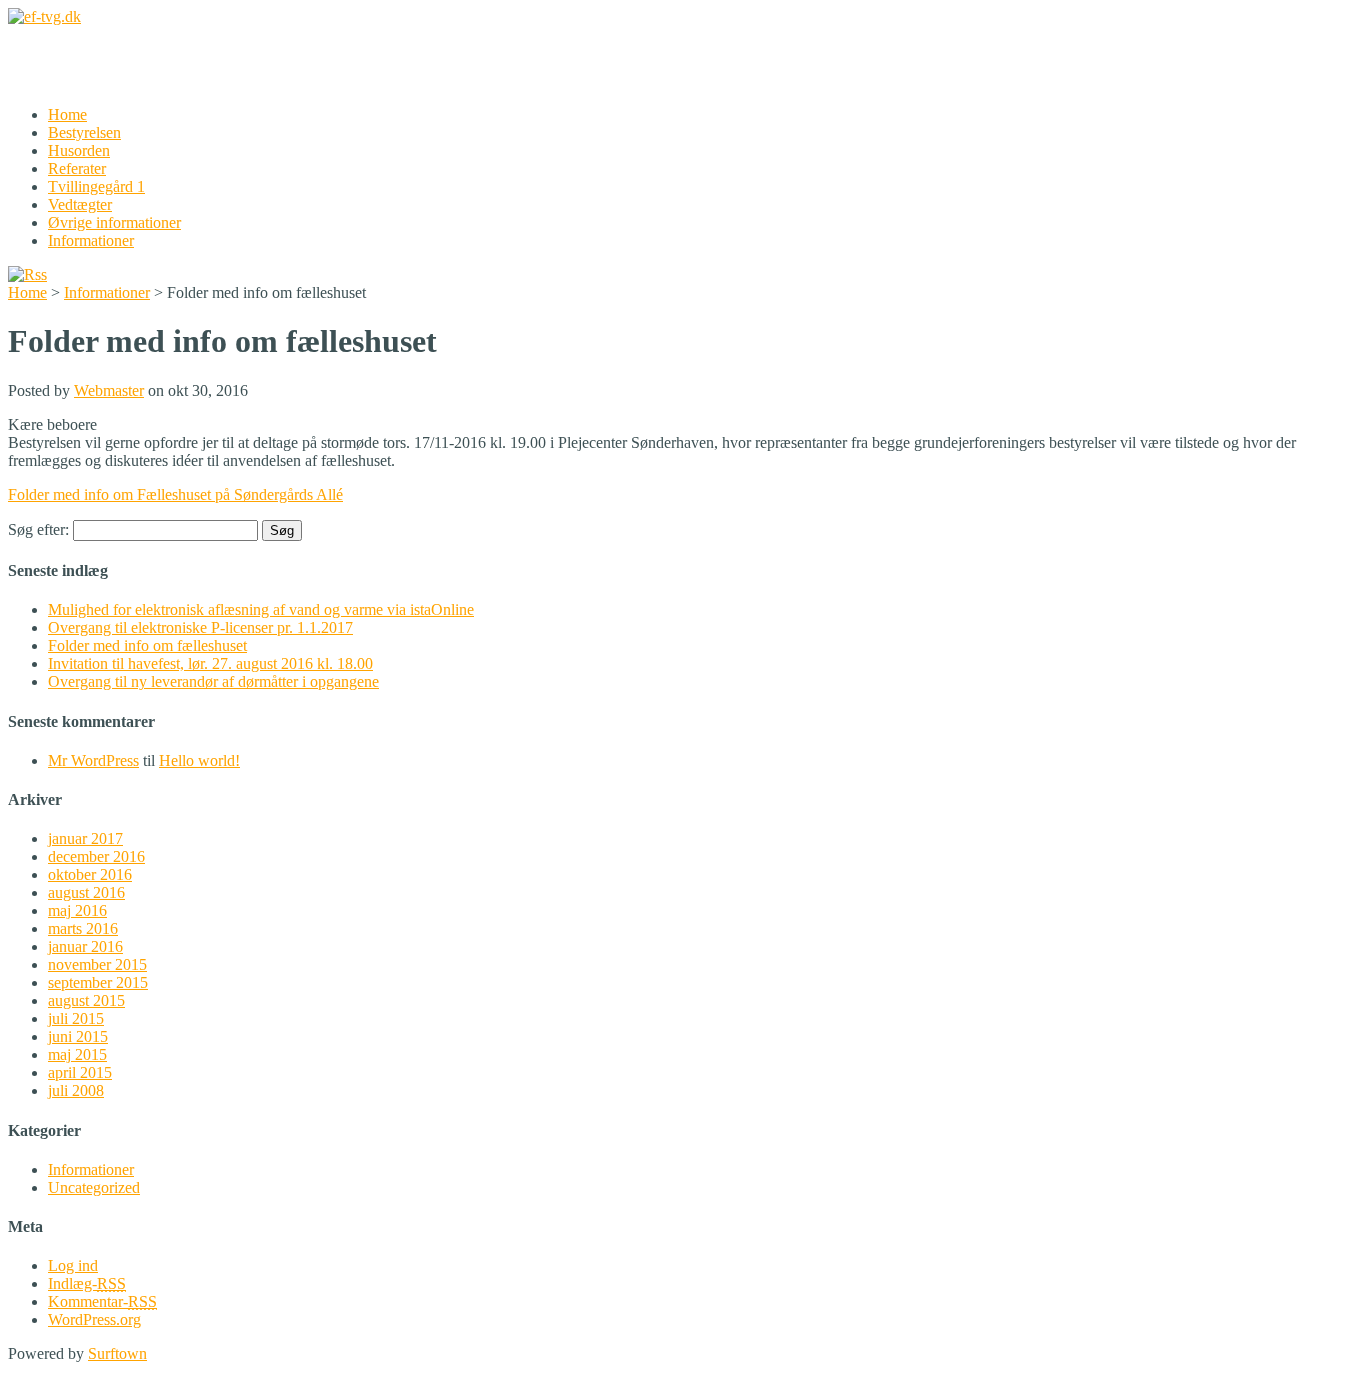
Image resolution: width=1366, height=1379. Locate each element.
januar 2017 (85, 838)
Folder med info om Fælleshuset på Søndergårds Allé (175, 494)
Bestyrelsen (84, 132)
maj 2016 (77, 910)
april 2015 (80, 1072)
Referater (77, 168)
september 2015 (98, 982)
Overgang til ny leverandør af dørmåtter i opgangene (213, 681)
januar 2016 (85, 946)
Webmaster (109, 390)
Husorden (79, 150)
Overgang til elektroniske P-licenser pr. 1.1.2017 (200, 627)
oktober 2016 (90, 874)
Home (67, 114)
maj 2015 (77, 1054)
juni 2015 (78, 1036)
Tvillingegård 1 (96, 186)
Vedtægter (80, 204)
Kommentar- (102, 1301)
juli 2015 (76, 1018)
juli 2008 (76, 1090)
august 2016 (86, 892)
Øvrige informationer (114, 222)
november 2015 (97, 964)
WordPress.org (94, 1319)
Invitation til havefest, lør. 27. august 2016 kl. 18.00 (210, 663)
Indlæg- (87, 1283)
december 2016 (96, 856)
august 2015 (86, 1000)
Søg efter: (38, 529)
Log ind (73, 1265)
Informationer (91, 240)
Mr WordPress (93, 760)
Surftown (117, 1353)
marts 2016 (83, 928)
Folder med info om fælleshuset (147, 645)
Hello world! (199, 760)
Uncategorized (94, 1187)
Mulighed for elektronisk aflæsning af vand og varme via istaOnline (261, 609)
